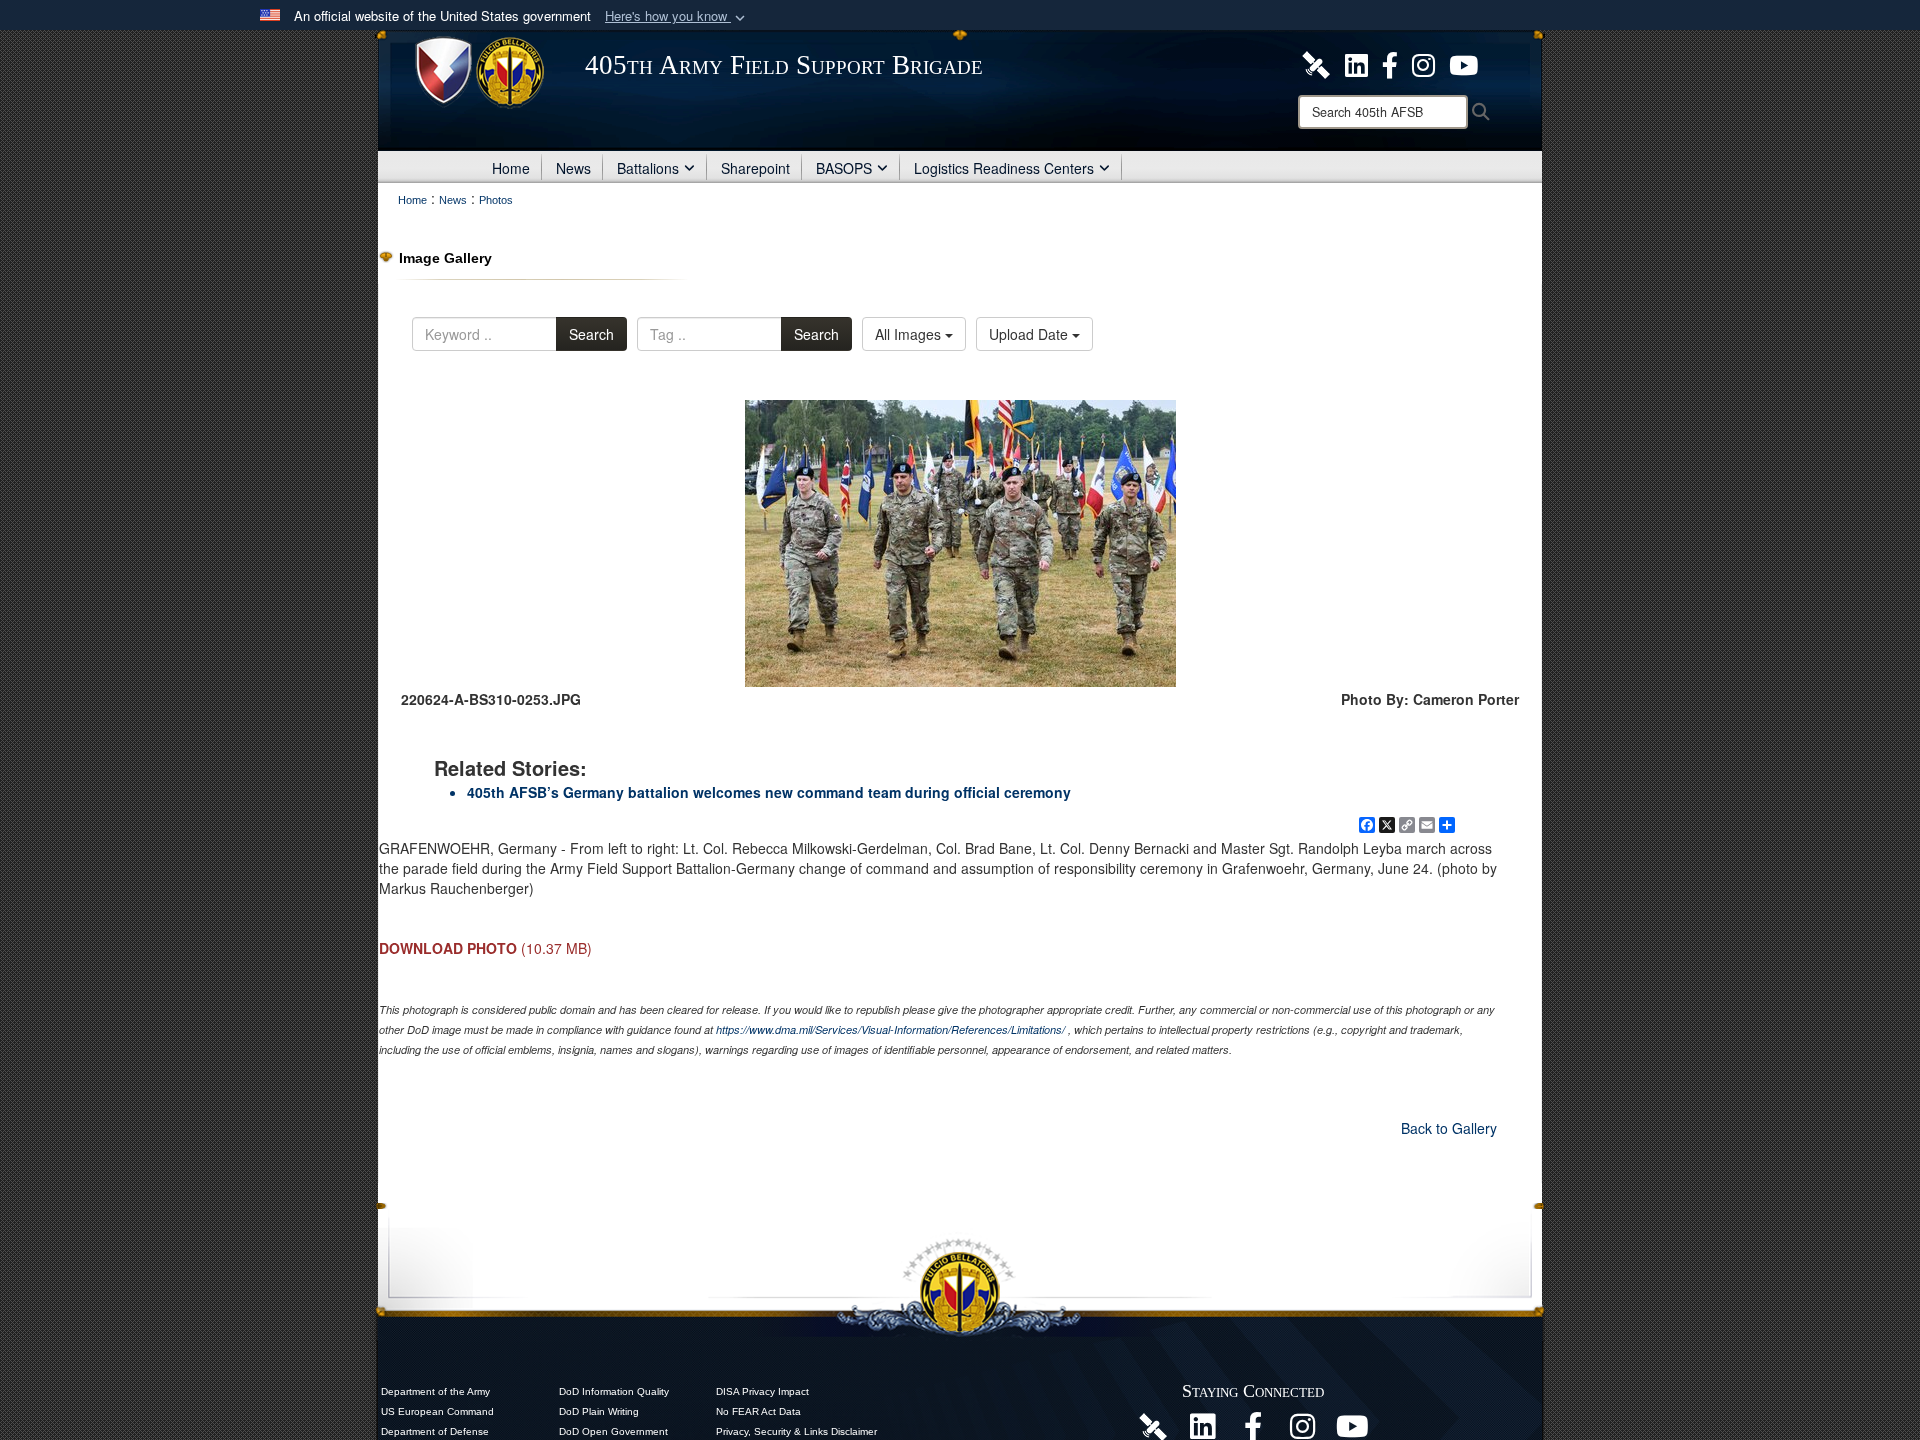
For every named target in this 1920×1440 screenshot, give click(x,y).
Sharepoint (755, 168)
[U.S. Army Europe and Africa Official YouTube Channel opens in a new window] (1463, 63)
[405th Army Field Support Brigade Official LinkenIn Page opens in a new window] (1203, 1432)
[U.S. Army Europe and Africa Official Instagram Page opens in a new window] (1423, 63)
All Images (910, 334)
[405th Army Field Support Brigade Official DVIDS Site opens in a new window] (1316, 63)
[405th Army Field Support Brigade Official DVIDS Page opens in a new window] (1153, 1426)
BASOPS (844, 168)
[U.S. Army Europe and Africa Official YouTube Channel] (1353, 1432)
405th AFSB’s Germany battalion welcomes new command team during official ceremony (769, 792)
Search (591, 334)
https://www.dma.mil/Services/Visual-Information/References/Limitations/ (890, 1029)
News (573, 168)
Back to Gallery (1449, 1128)
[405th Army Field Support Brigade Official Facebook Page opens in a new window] (1390, 63)
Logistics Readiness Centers (1004, 168)
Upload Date (1030, 334)
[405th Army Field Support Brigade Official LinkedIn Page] (1356, 63)
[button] (677, 16)
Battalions (648, 168)
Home (511, 168)
